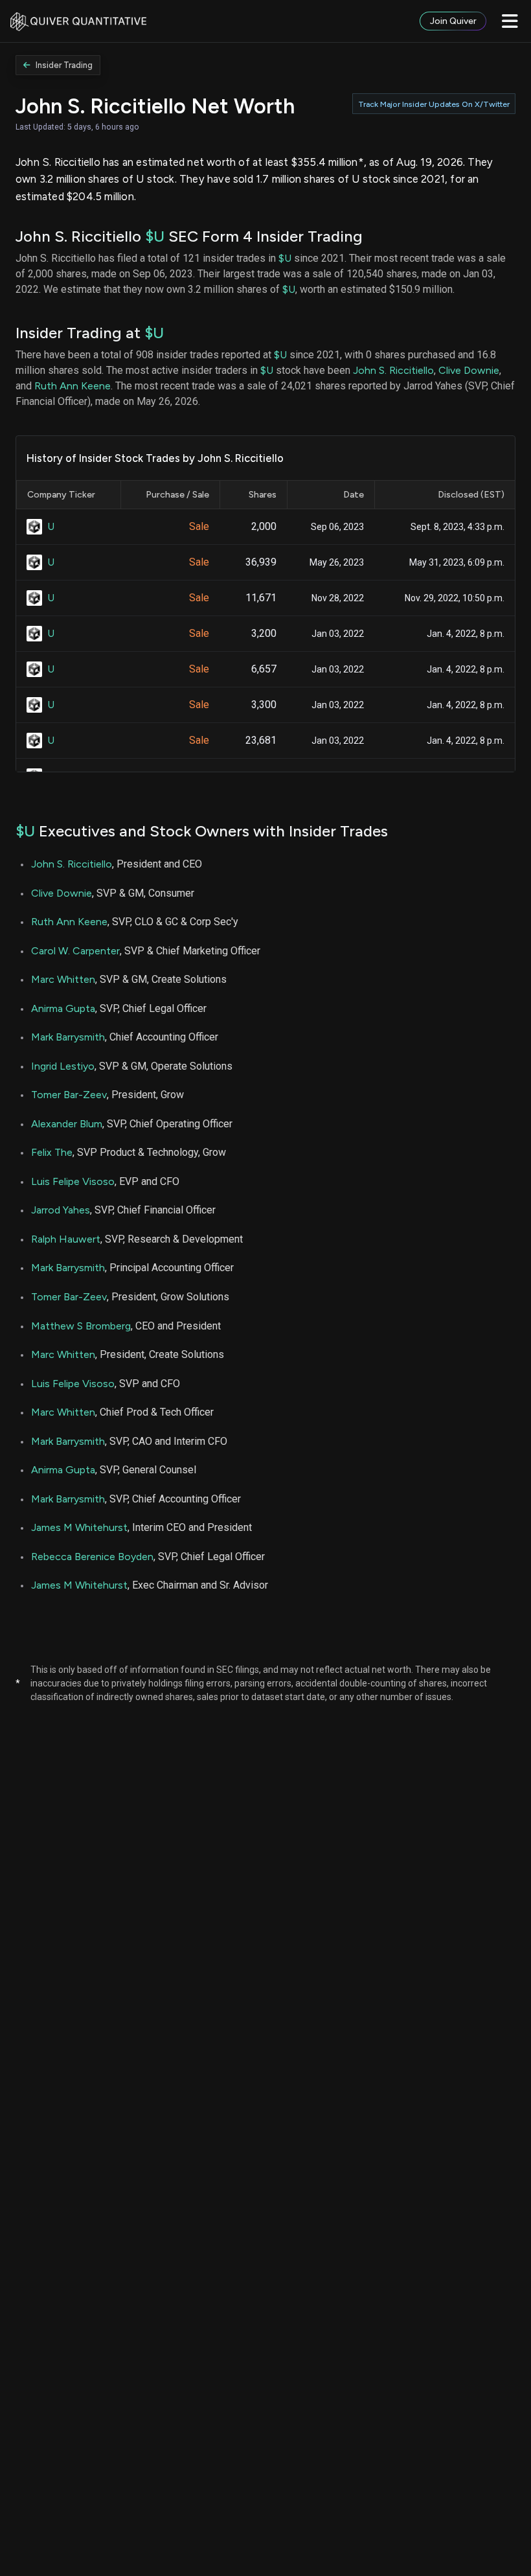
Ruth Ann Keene (73, 386)
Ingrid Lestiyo (63, 1066)
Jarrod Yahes (61, 1210)
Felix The (52, 1152)
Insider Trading (64, 65)
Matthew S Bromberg (81, 1326)
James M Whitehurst (79, 1527)
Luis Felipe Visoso (73, 1181)
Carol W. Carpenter (75, 951)
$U (155, 236)
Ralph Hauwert (66, 1239)
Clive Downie (469, 370)
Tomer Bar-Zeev (69, 1095)
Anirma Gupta (63, 1008)
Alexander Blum (67, 1124)
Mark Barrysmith (68, 1037)
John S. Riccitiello (393, 370)
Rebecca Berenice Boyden (92, 1557)
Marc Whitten (63, 979)
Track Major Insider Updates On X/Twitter (434, 104)
